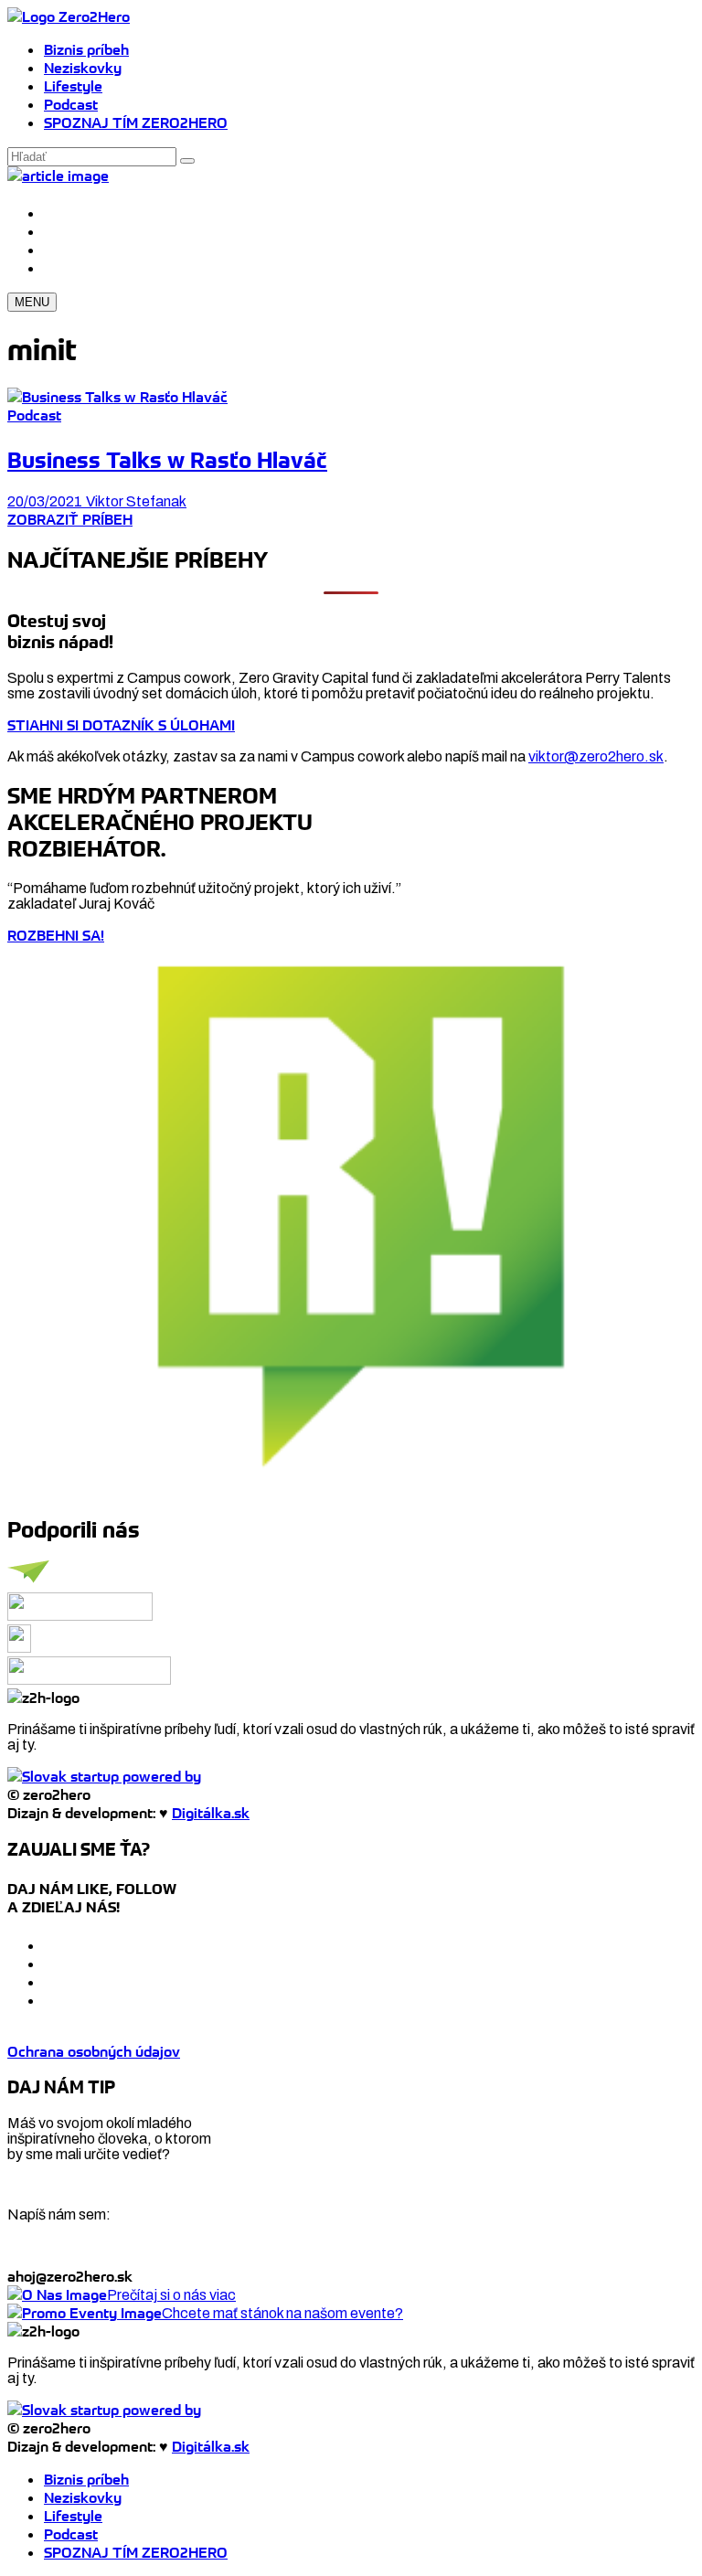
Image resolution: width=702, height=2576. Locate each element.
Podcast (71, 104)
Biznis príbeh (86, 49)
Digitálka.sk (211, 1813)
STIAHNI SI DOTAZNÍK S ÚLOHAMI (121, 725)
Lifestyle (73, 86)
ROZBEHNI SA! (56, 935)
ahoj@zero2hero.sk (70, 2276)
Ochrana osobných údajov (94, 2051)
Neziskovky (83, 68)
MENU (32, 302)
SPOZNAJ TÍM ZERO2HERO (136, 122)
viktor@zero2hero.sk (596, 756)
